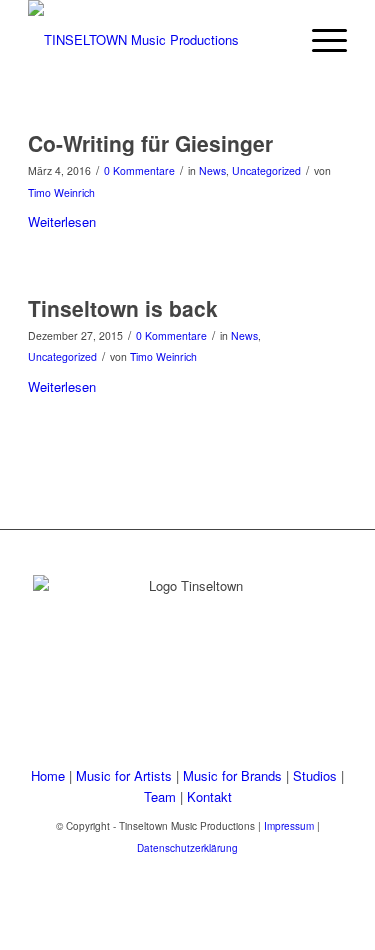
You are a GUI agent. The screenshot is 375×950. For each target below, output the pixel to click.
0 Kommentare (139, 170)
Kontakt (209, 796)
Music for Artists (124, 775)
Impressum (289, 826)
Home (48, 775)
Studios (315, 775)
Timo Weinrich (61, 192)
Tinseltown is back (123, 308)
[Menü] (319, 40)
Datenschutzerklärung (187, 848)
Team (160, 796)
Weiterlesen (62, 221)
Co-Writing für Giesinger (150, 143)
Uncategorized (266, 170)
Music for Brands (232, 775)
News (212, 170)
